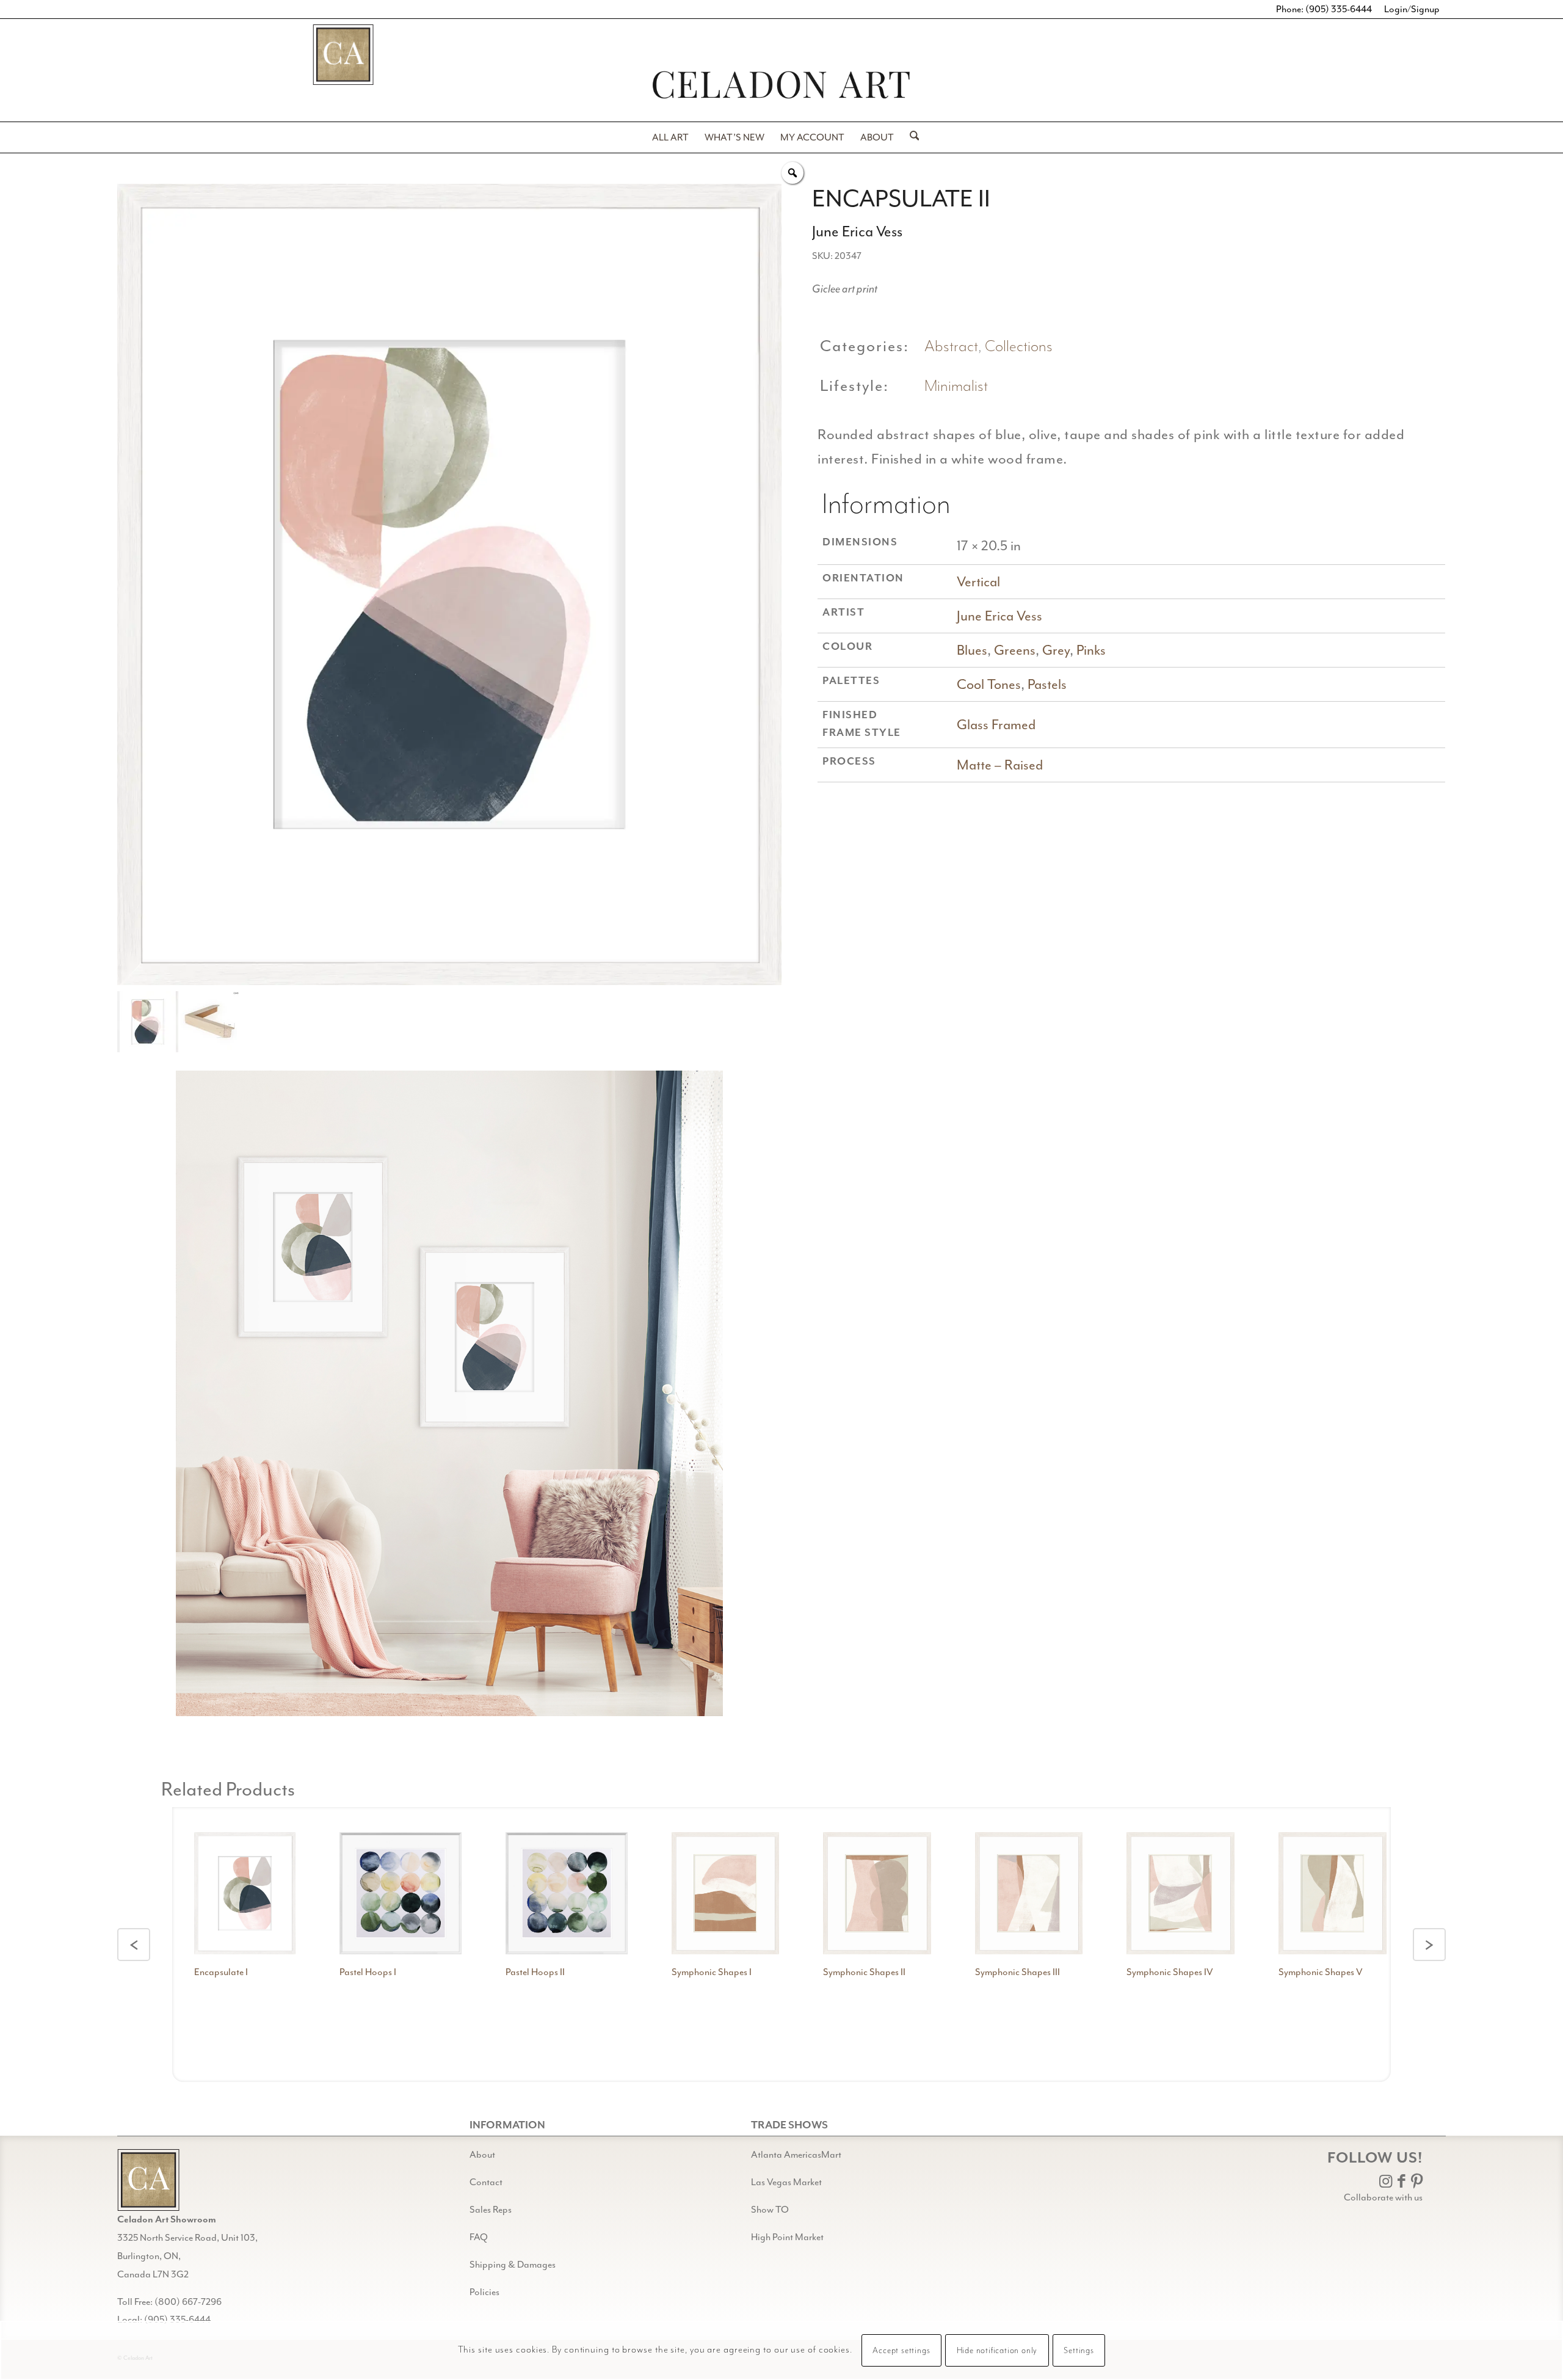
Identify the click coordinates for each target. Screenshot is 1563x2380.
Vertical (978, 582)
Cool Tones (989, 684)
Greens (1015, 650)
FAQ (479, 2237)
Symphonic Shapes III (1017, 1972)
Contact (486, 2182)
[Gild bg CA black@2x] (148, 2180)
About (482, 2155)
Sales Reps (491, 2210)
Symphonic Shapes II (864, 1972)
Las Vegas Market (786, 2182)
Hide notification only (997, 2351)
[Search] (911, 137)
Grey (1056, 650)
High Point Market (787, 2237)
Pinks (1091, 650)
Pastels (1047, 684)
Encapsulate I (221, 1972)
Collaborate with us (1383, 2197)
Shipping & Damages (513, 2265)
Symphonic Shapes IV (1170, 1972)
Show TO (770, 2210)
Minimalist (956, 386)
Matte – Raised (1000, 765)
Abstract (951, 347)
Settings (1079, 2351)
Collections (1019, 347)
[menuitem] (670, 137)
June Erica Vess (999, 616)
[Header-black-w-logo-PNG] (781, 85)
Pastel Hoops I (368, 1972)
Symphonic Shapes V (1321, 1972)
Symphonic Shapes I (712, 1972)
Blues (972, 650)
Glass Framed (996, 725)
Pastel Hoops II (535, 1972)
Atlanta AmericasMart (796, 2155)
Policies (484, 2292)
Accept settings (901, 2351)
